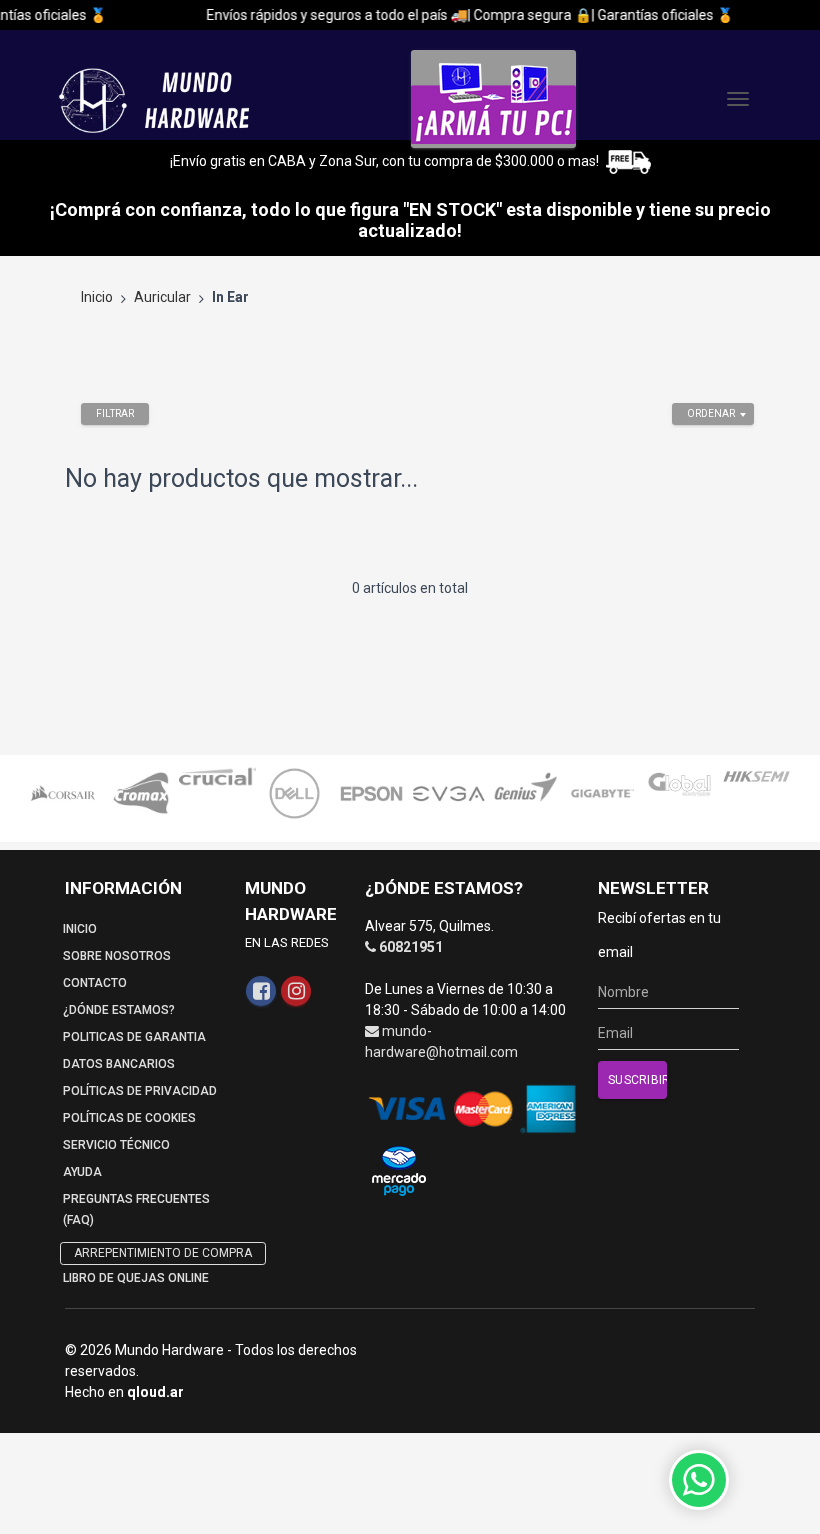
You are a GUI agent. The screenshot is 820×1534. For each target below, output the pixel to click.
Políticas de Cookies (129, 1118)
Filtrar (115, 413)
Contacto (95, 983)
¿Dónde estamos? (119, 1010)
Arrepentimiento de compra (163, 1253)
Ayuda (82, 1172)
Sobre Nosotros (117, 956)
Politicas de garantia (134, 1037)
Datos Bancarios (119, 1064)
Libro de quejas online (136, 1278)
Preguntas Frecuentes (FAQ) (136, 1209)
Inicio (97, 297)
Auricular (162, 297)
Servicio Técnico (116, 1145)
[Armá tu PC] (493, 99)
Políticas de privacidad (140, 1091)
